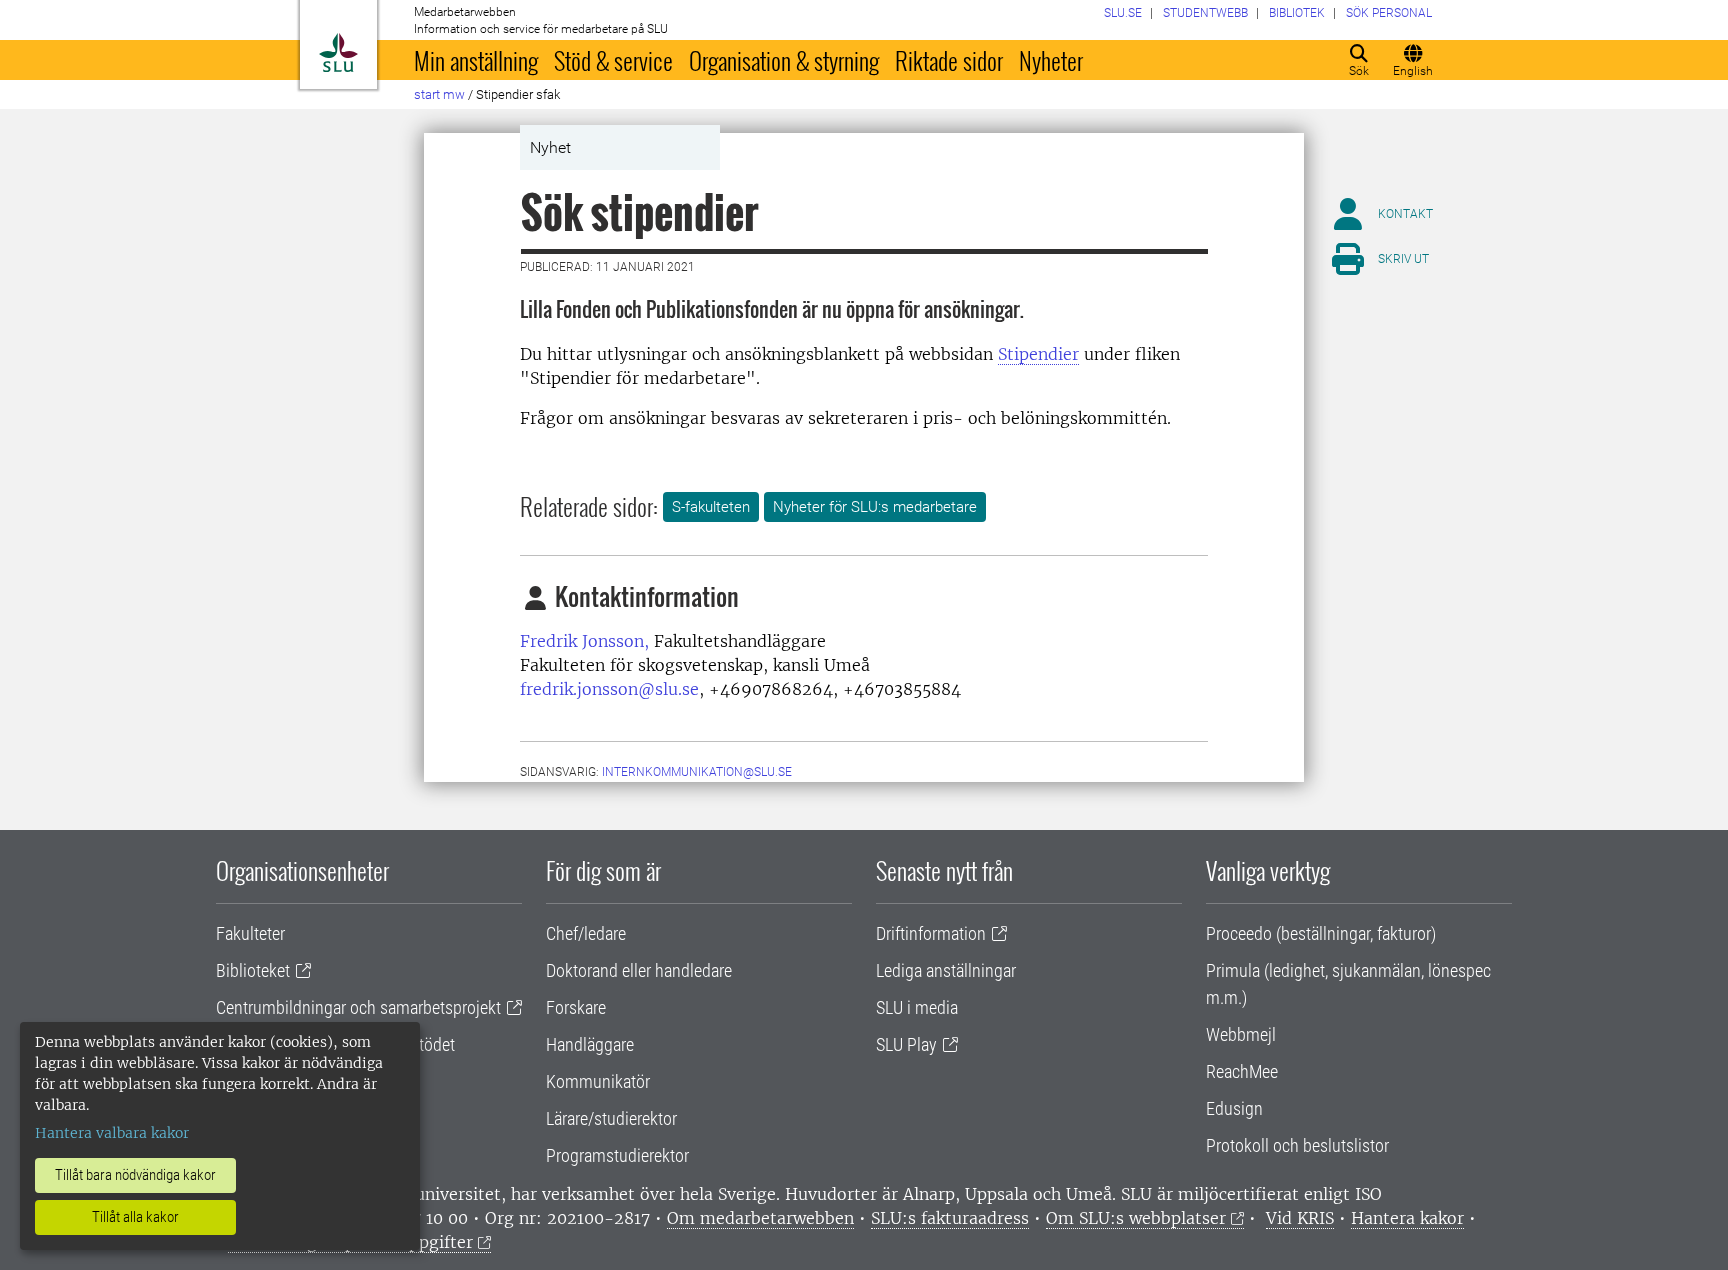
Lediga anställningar (946, 970)
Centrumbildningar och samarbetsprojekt (358, 1007)
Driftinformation (931, 933)
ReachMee (1242, 1071)
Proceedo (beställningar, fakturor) (1321, 933)
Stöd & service (613, 60)
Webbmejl (1241, 1034)
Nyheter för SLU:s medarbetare (875, 507)
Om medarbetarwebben (760, 1218)
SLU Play (906, 1044)
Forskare (576, 1007)
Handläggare (590, 1044)
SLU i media (917, 1007)
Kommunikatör (598, 1081)
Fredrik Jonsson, (584, 641)
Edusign (1234, 1108)
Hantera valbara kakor (112, 1133)
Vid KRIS (1300, 1218)
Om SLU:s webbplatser (1136, 1218)
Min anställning (476, 60)
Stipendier (1038, 354)
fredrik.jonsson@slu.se (609, 689)
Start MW (439, 94)
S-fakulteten (711, 507)
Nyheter (1051, 60)
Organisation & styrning (784, 60)
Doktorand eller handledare (639, 970)
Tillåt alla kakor (135, 1217)
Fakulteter (250, 933)
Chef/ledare (586, 933)
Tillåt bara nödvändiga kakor (135, 1175)
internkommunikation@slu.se (697, 772)
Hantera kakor (1407, 1218)
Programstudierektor (617, 1155)
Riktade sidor (949, 60)
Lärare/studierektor (611, 1118)
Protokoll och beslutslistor (1297, 1145)
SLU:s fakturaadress (950, 1218)
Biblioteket (253, 970)
